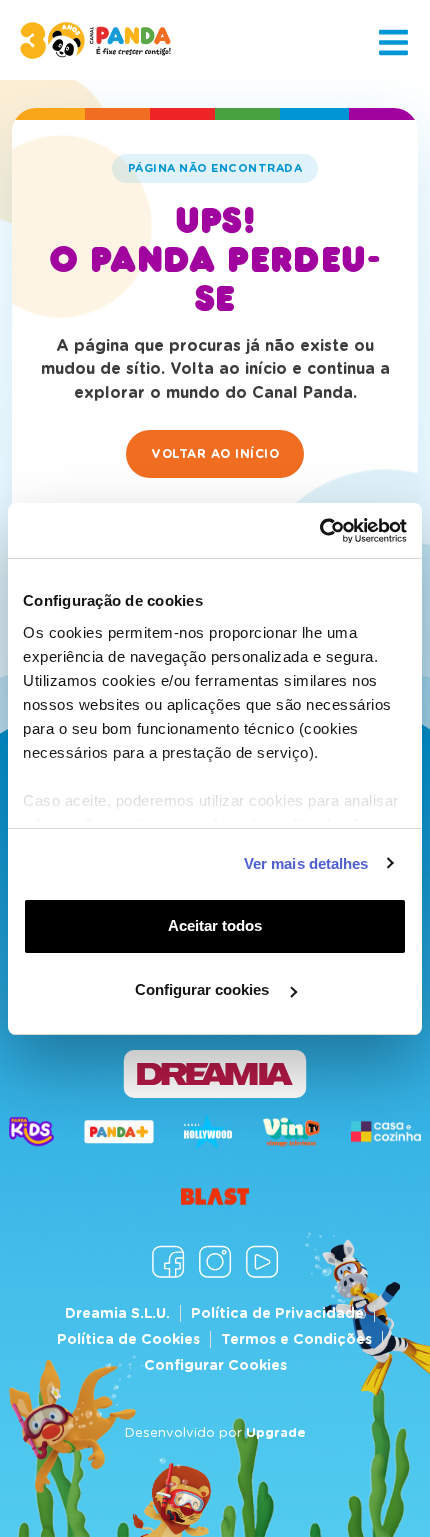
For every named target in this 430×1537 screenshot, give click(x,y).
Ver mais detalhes (306, 863)
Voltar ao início (215, 453)
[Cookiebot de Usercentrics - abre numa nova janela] (319, 531)
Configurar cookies (204, 989)
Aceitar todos (215, 925)
